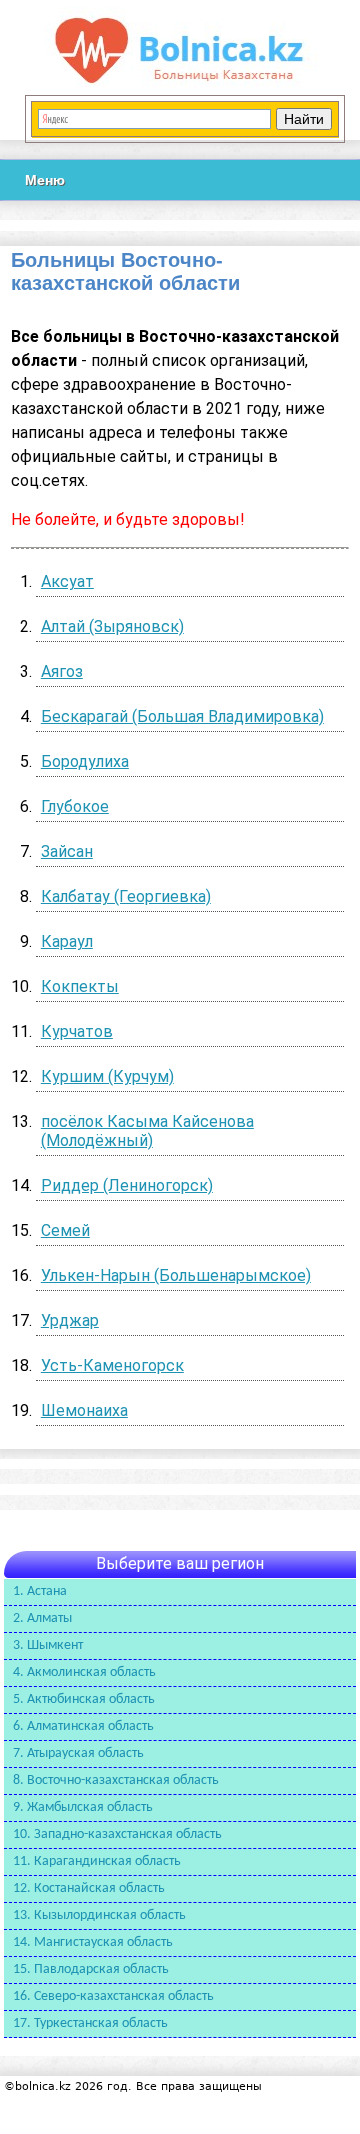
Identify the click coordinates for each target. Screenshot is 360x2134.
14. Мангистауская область (93, 1942)
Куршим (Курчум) (107, 1076)
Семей (65, 1230)
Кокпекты (80, 986)
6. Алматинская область (83, 1726)
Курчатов (77, 1031)
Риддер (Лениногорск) (127, 1185)
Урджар (70, 1320)
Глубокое (75, 806)
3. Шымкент (48, 1645)
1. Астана (40, 1591)
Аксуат (67, 581)
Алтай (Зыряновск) (112, 626)
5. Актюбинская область (84, 1699)
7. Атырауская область (78, 1753)
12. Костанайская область (89, 1888)
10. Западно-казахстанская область (117, 1834)
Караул (67, 941)
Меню (45, 180)
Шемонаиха (84, 1410)
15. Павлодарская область (91, 1969)
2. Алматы (42, 1618)
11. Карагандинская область (97, 1861)
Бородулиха (85, 761)
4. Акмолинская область (84, 1672)
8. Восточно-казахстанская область (116, 1780)
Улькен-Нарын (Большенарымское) (176, 1275)
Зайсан (67, 851)
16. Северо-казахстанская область (113, 1996)
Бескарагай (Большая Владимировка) (182, 716)
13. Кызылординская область (99, 1915)
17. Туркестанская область (90, 2023)
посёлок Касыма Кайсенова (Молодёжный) (147, 1131)
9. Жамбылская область (83, 1807)
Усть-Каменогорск (112, 1365)
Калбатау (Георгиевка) (126, 896)
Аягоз (62, 671)
